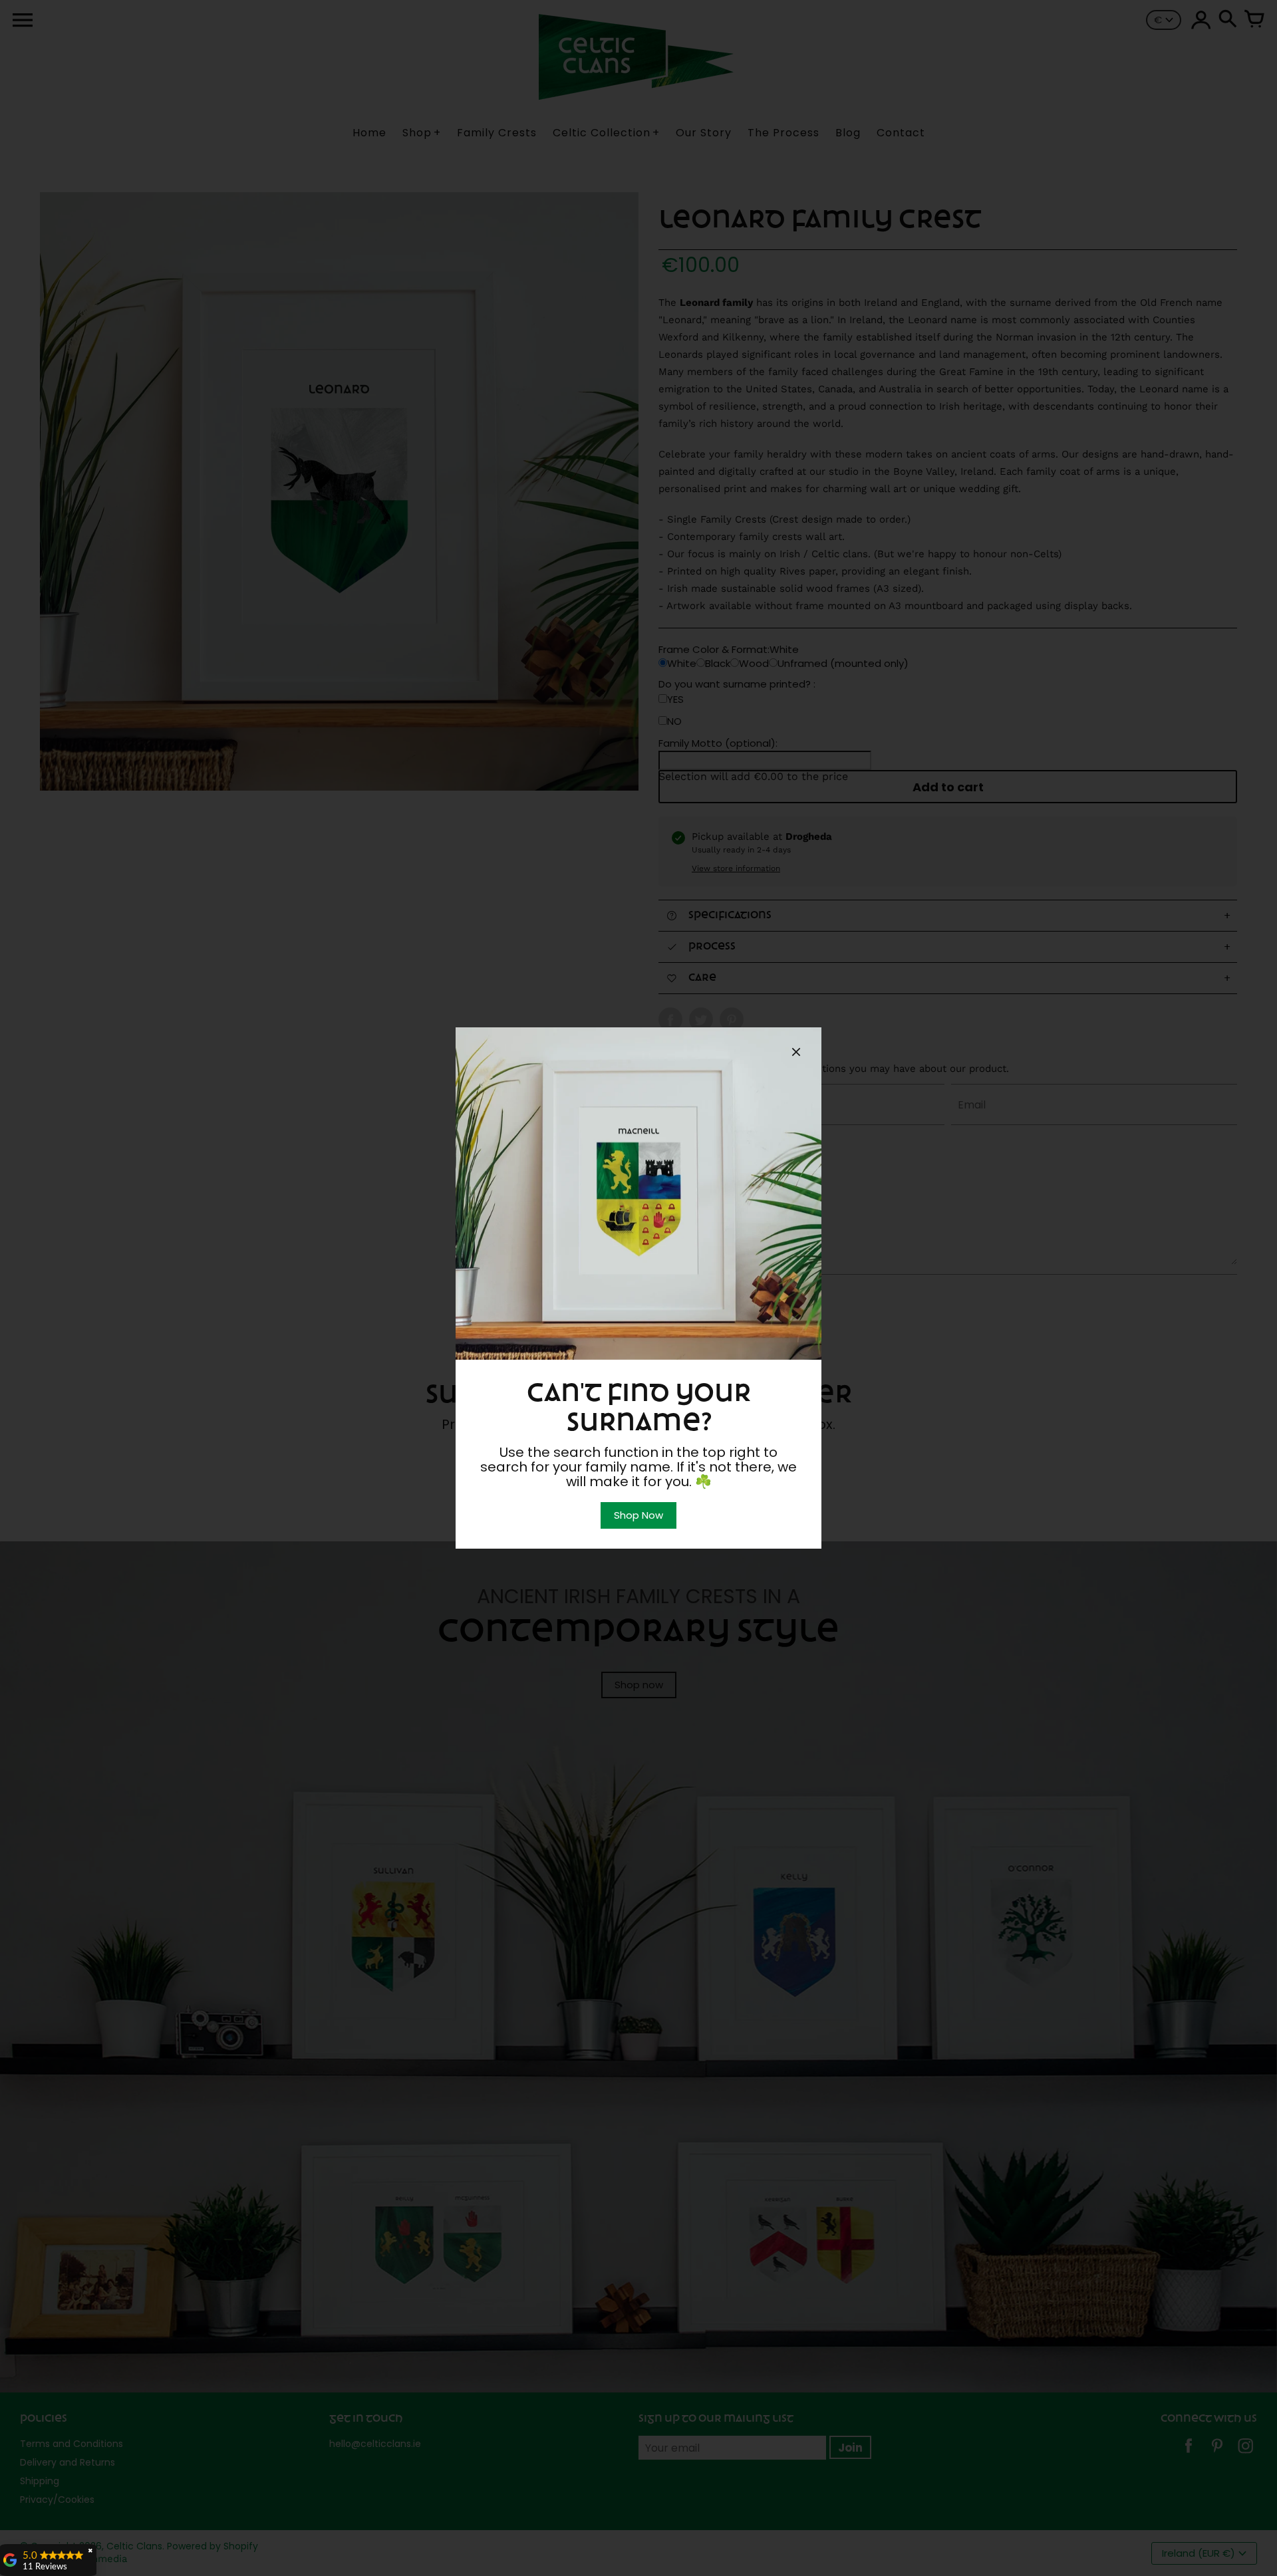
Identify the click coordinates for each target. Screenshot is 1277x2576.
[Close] (796, 1054)
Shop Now (638, 1515)
